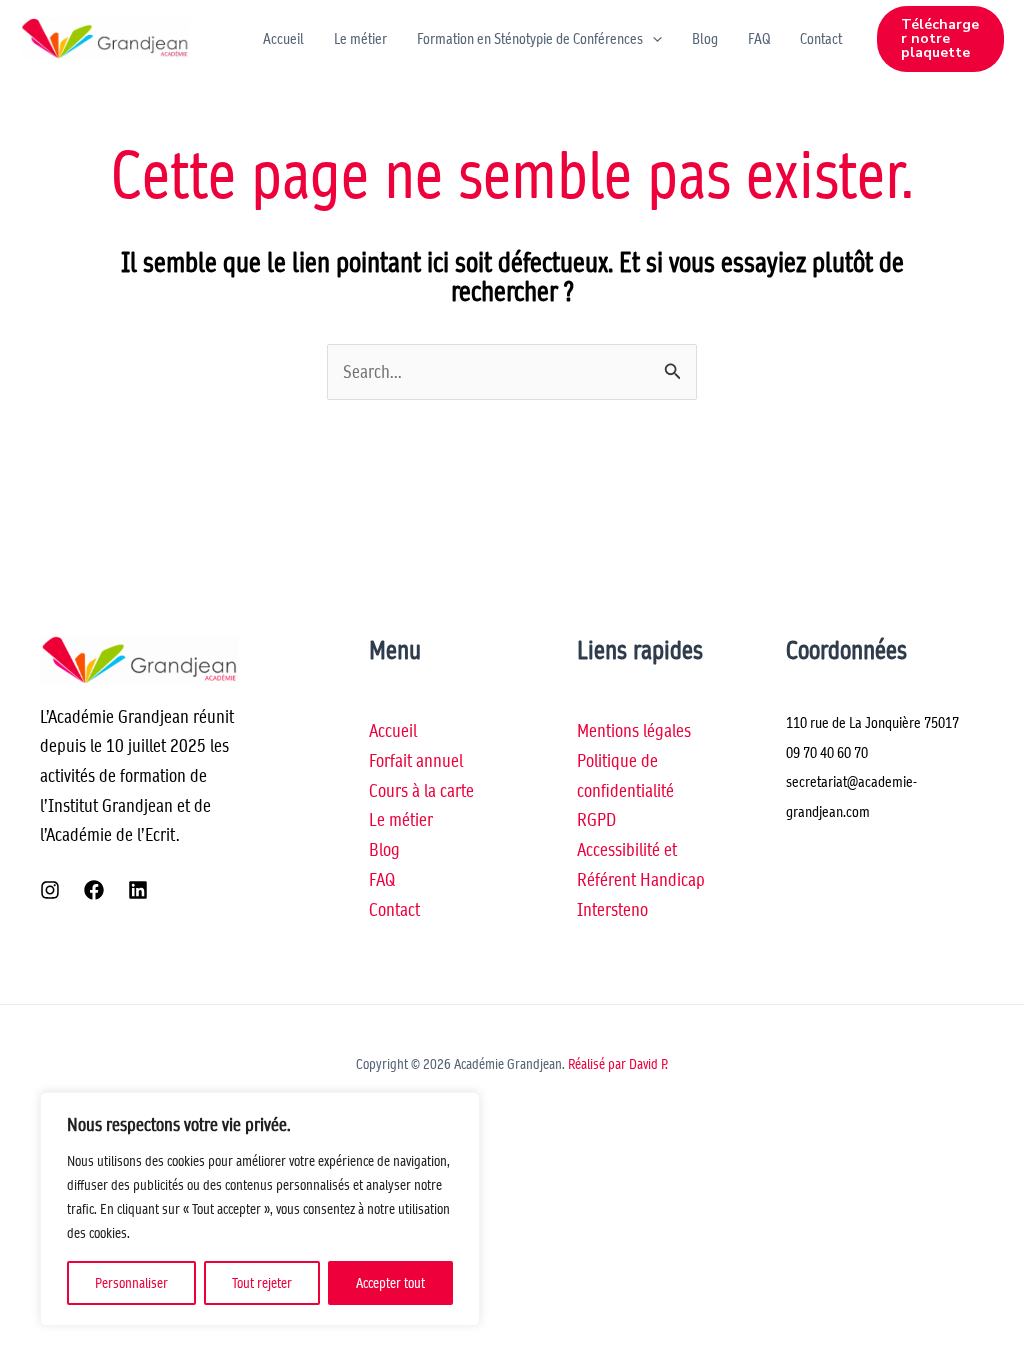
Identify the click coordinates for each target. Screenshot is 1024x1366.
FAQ (759, 38)
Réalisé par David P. (618, 1064)
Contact (821, 38)
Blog (705, 38)
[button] (652, 39)
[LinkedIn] (138, 890)
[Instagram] (50, 890)
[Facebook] (94, 890)
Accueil (283, 38)
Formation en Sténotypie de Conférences (530, 38)
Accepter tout (390, 1283)
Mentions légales (634, 730)
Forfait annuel (416, 760)
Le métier (360, 38)
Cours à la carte (421, 790)
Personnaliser (131, 1283)
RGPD (596, 819)
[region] (260, 1209)
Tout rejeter (262, 1283)
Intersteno (612, 909)
